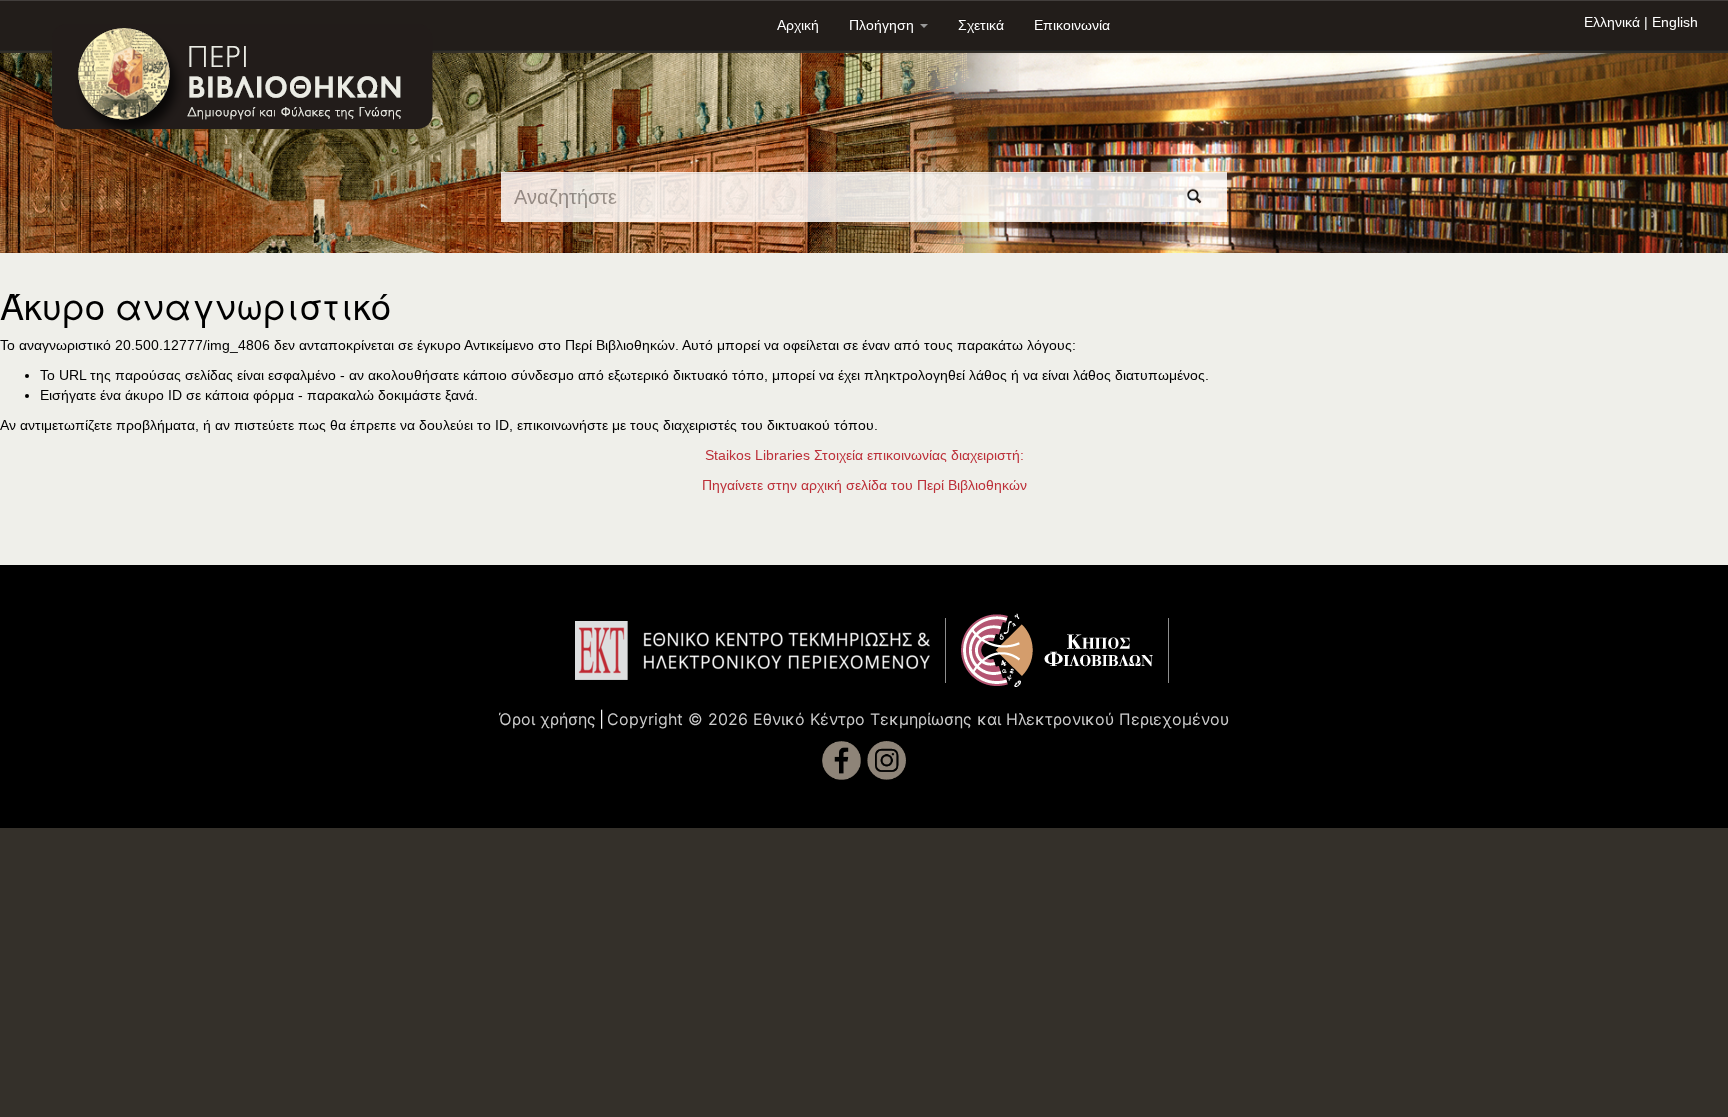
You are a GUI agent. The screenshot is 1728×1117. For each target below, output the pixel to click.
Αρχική (798, 25)
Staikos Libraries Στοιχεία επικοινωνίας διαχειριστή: (864, 455)
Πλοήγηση (883, 25)
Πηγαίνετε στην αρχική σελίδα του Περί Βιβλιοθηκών (864, 485)
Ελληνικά (1612, 22)
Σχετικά (981, 25)
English (1675, 22)
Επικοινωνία (1072, 25)
